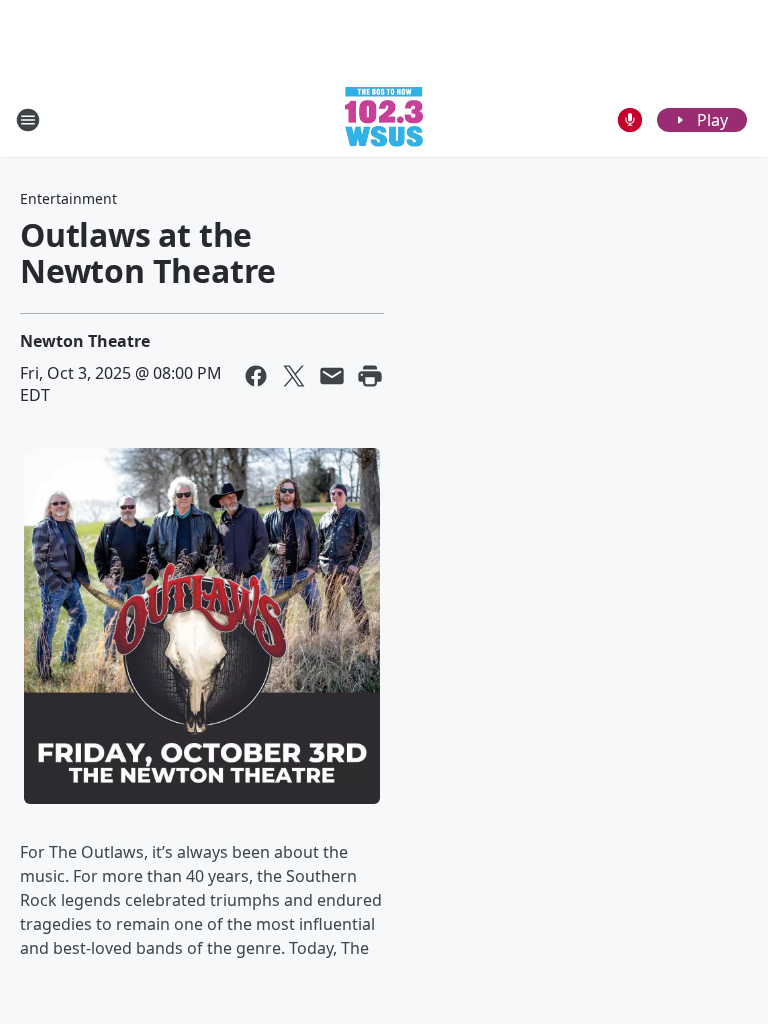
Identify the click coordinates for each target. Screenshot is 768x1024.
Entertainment (68, 198)
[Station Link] (384, 119)
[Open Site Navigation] (28, 120)
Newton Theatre (85, 341)
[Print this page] (370, 376)
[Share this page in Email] (332, 376)
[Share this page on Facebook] (256, 376)
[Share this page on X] (294, 376)
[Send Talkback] (630, 120)
